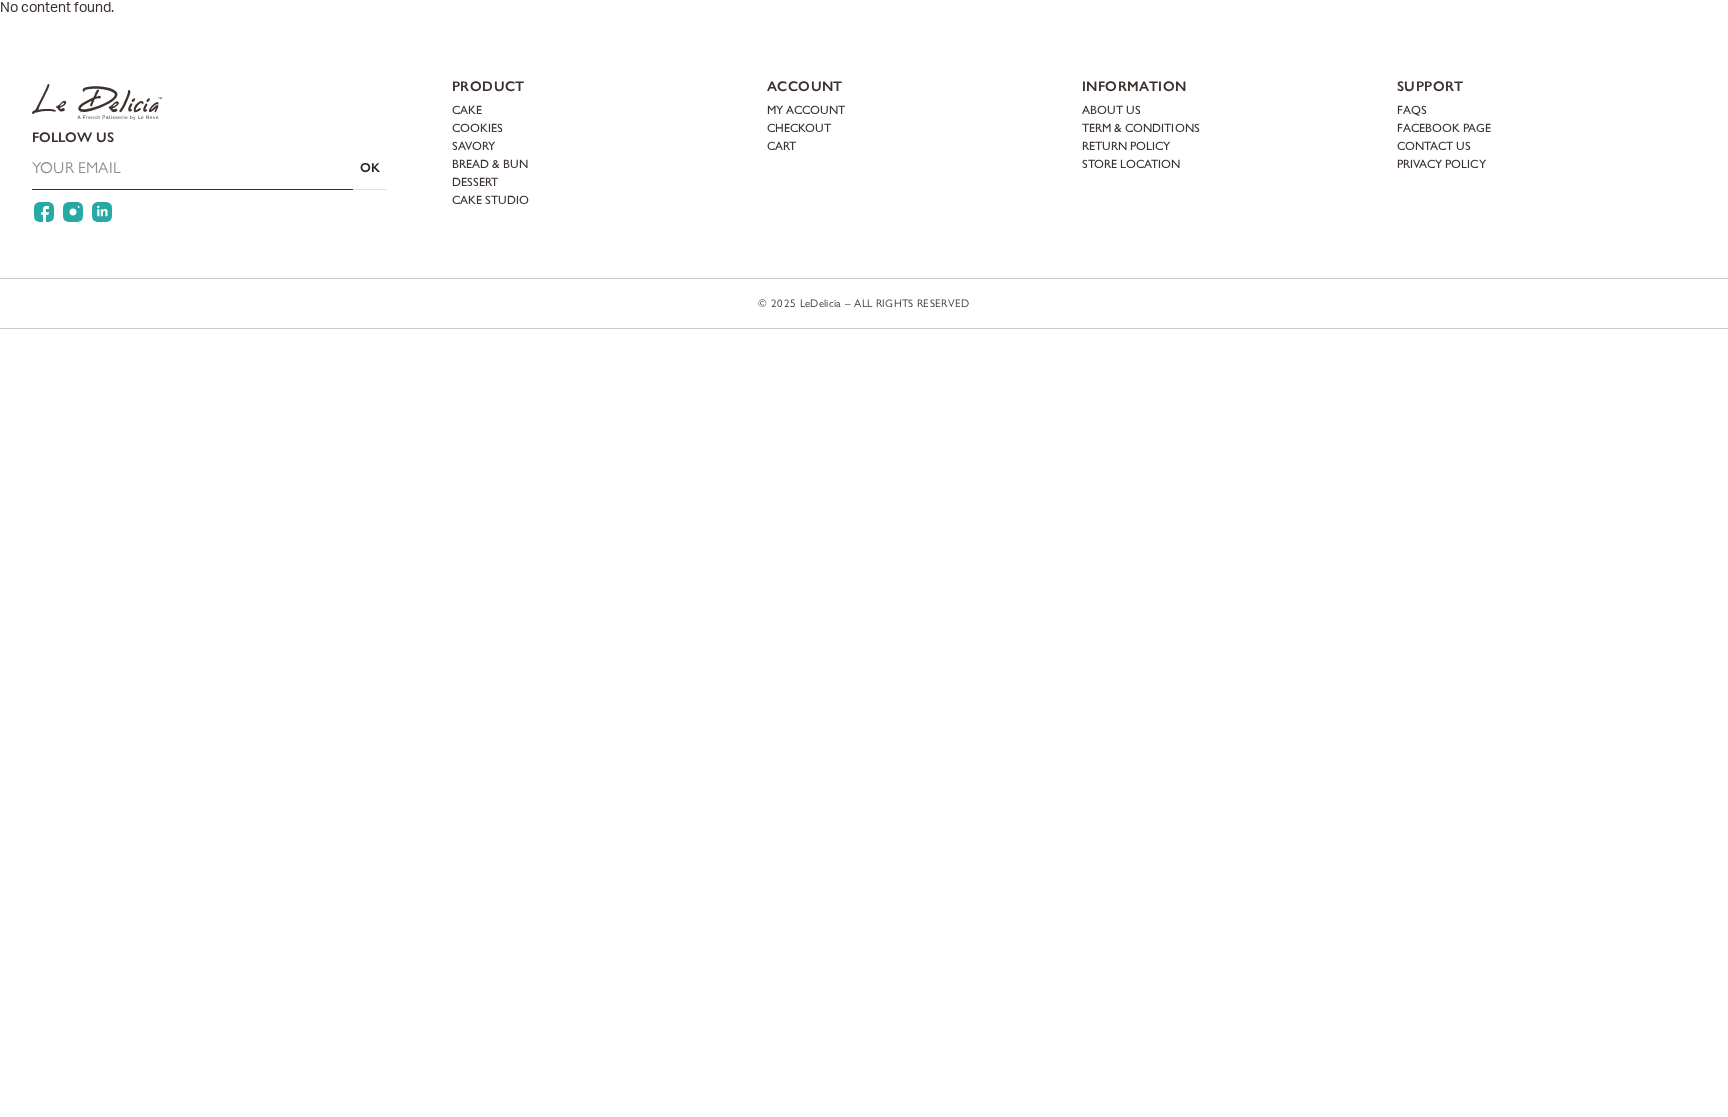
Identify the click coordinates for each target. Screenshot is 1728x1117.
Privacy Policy (1441, 164)
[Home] (81, 35)
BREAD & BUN (490, 164)
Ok (370, 167)
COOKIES (477, 128)
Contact (629, 36)
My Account (1569, 35)
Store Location (1131, 164)
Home (184, 36)
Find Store (1463, 35)
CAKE (467, 110)
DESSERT (475, 182)
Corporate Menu (376, 36)
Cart (1664, 35)
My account (806, 110)
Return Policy (1126, 146)
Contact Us (1434, 146)
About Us (1111, 110)
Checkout (799, 128)
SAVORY (473, 146)
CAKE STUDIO (490, 200)
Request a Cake (518, 36)
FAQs (1412, 110)
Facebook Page (1444, 128)
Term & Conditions (1141, 128)
